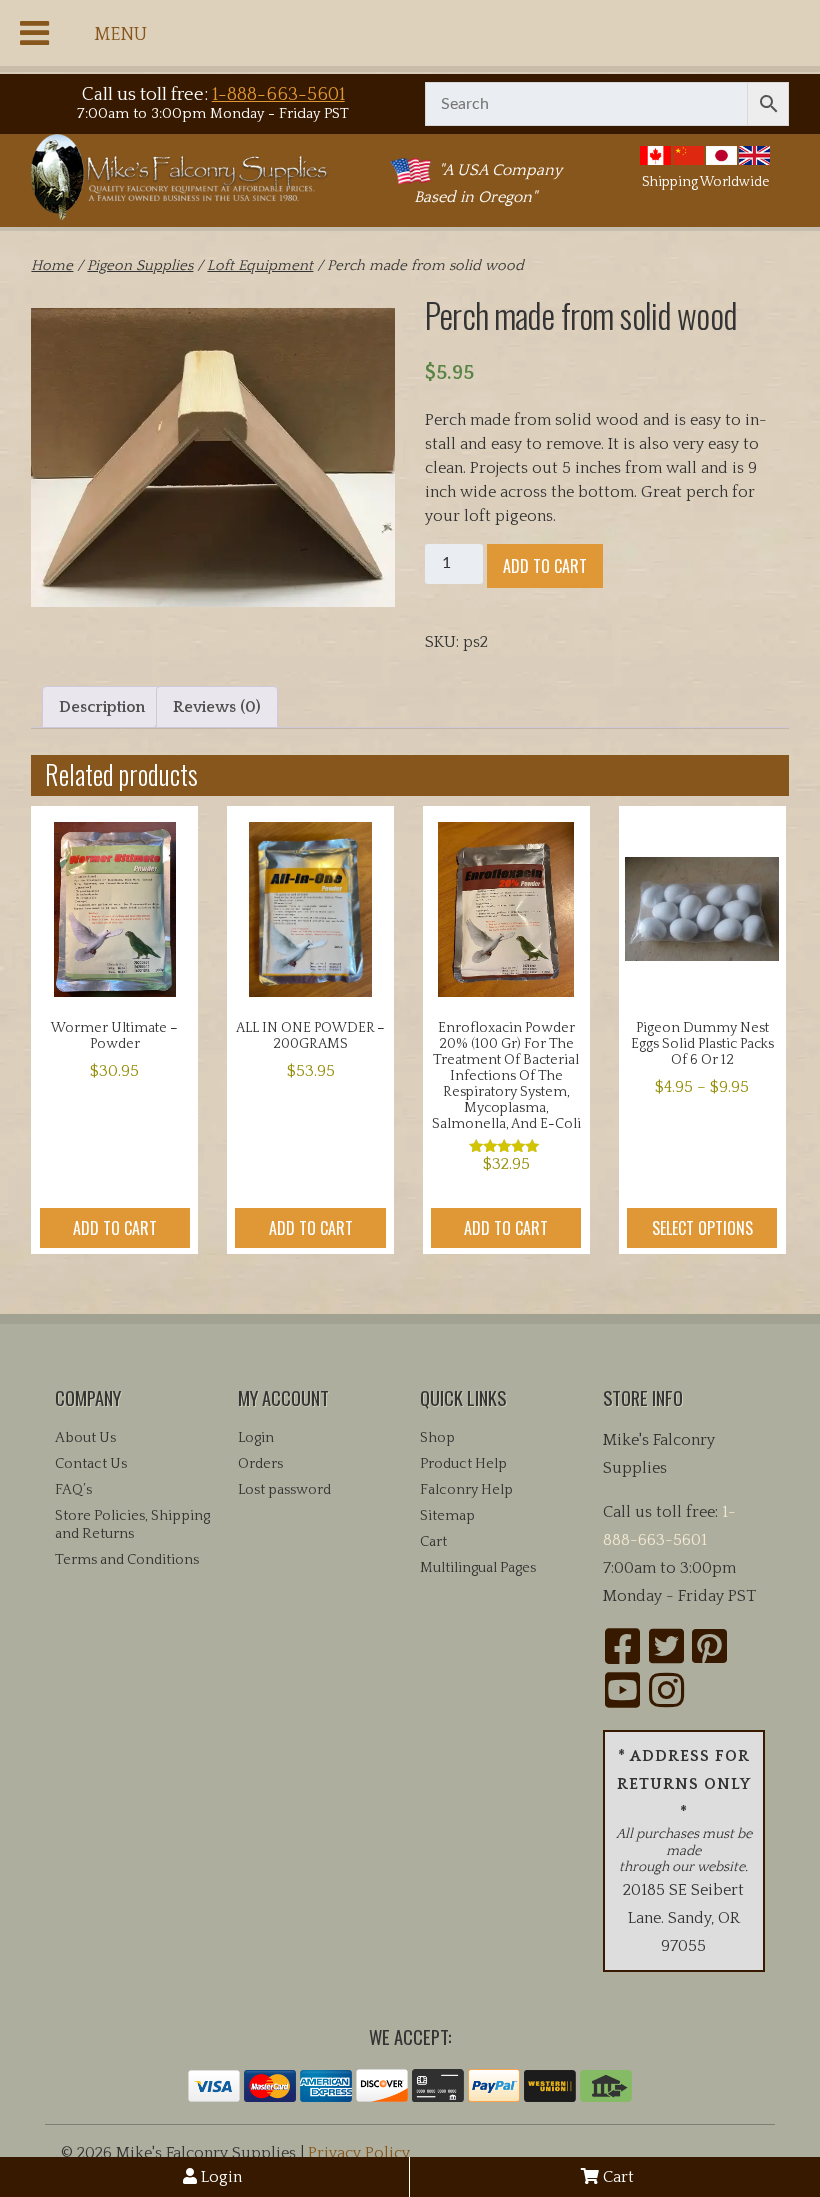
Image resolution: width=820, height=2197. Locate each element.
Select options (702, 1228)
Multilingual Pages (478, 1568)
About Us (85, 1438)
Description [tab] (102, 707)
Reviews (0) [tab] (217, 707)
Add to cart (545, 566)
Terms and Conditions (127, 1560)
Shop (437, 1438)
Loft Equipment (260, 266)
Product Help (463, 1464)
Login (219, 2177)
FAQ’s (73, 1490)
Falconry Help (466, 1490)
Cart (616, 2177)
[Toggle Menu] (34, 33)
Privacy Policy (359, 2153)
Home (52, 266)
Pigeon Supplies (140, 266)
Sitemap (447, 1516)
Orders (260, 1464)
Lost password (284, 1490)
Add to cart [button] (115, 1228)
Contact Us (91, 1464)
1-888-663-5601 (278, 94)
